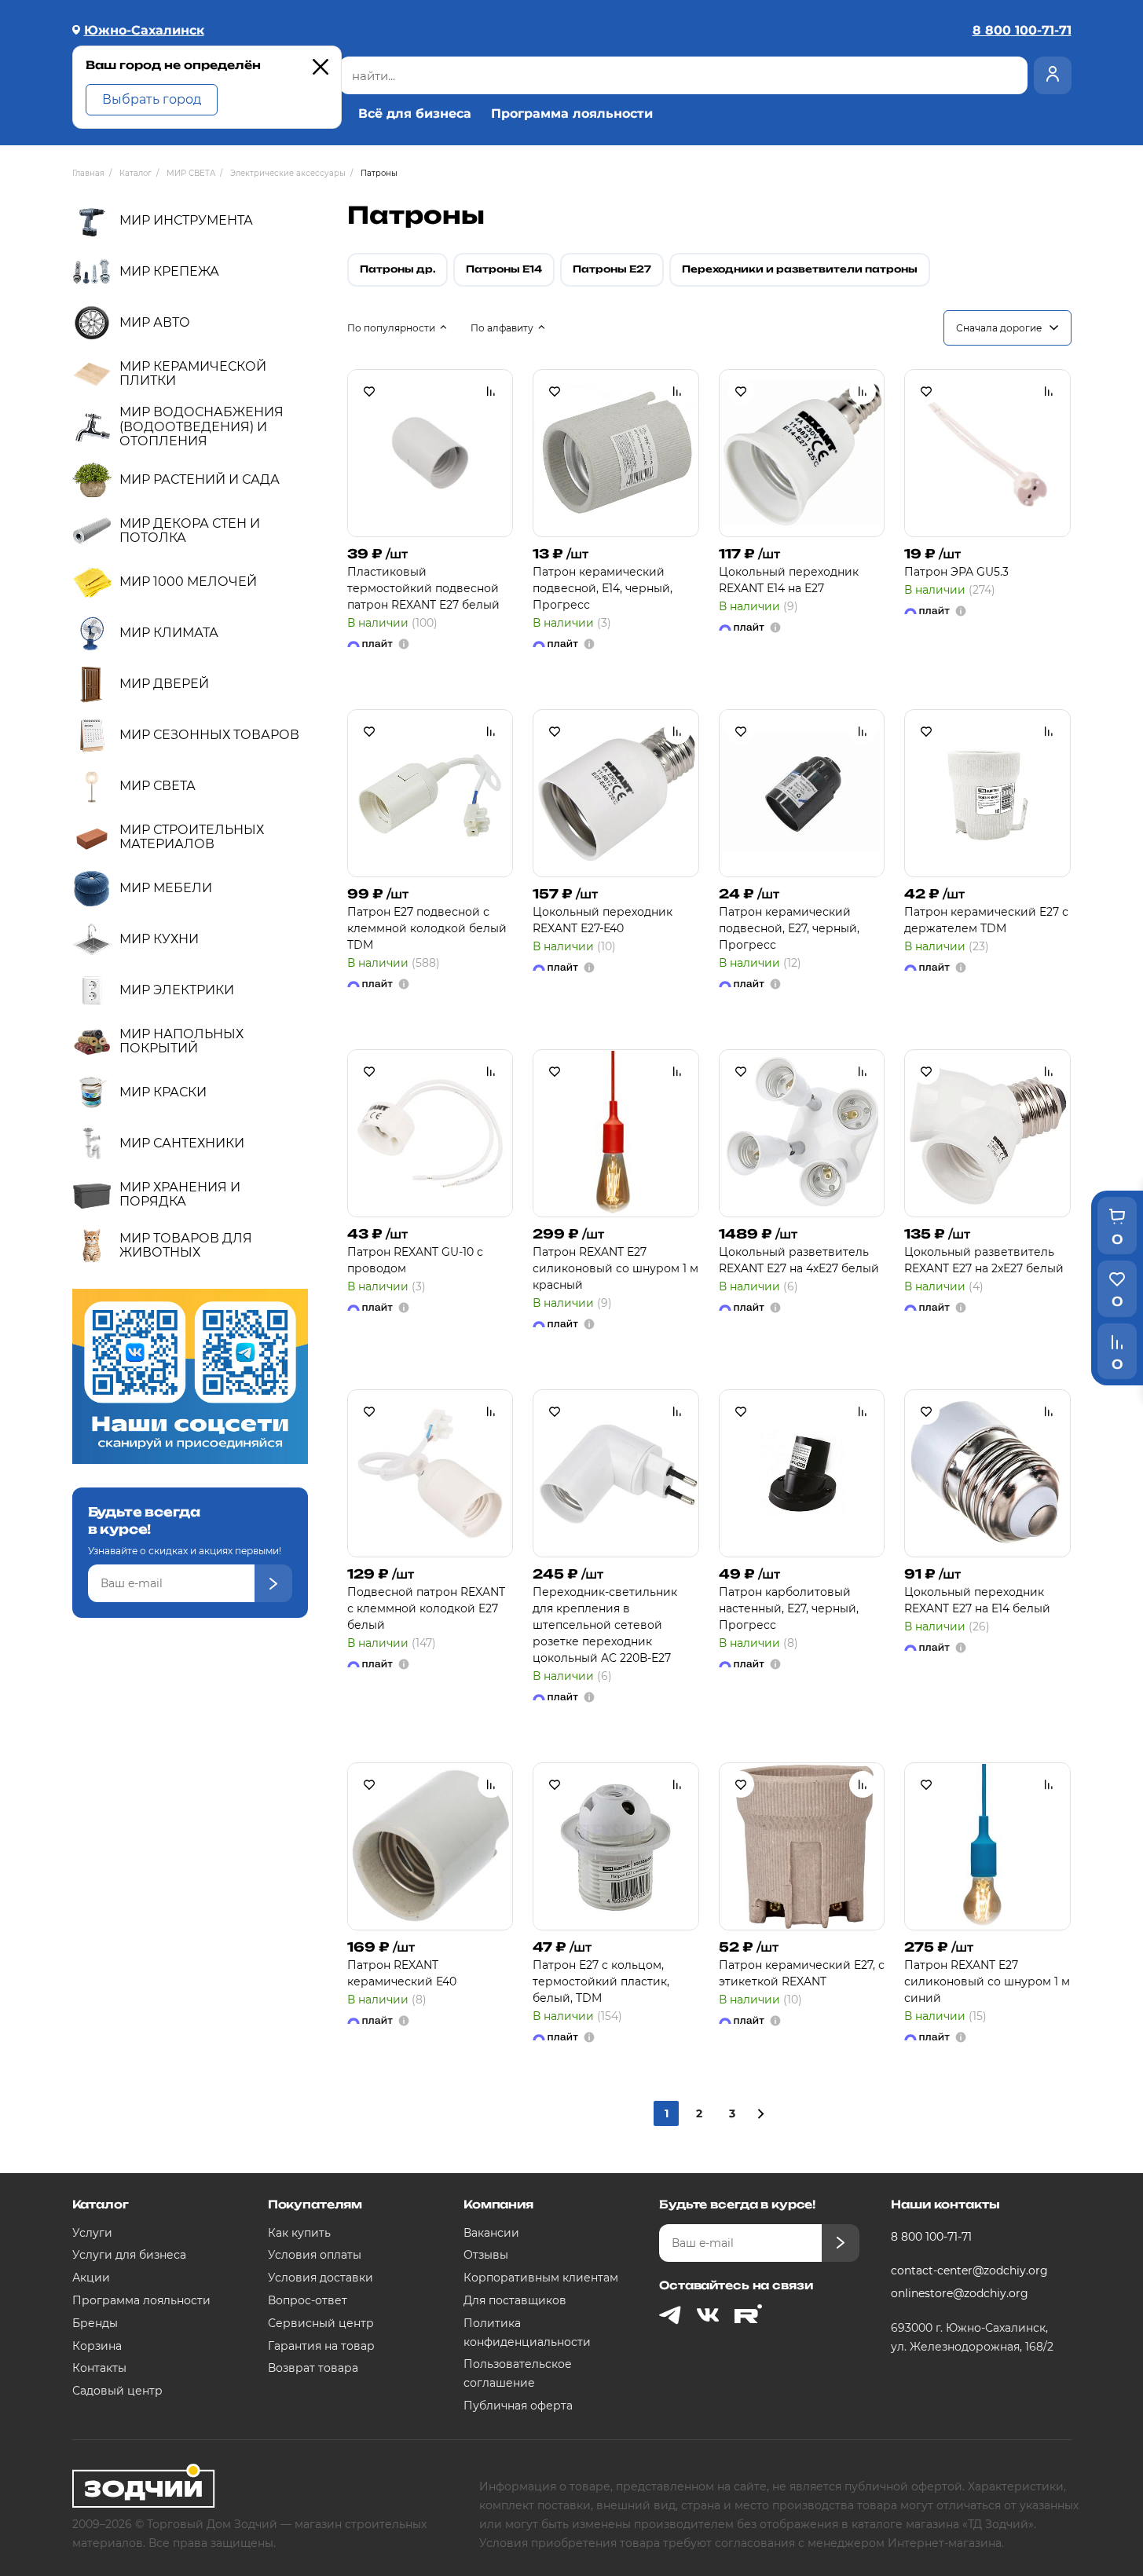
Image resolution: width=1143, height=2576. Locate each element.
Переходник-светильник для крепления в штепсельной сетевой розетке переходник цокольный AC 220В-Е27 (605, 1625)
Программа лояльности (572, 114)
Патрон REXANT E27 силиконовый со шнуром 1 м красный (615, 1268)
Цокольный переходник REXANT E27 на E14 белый (977, 1600)
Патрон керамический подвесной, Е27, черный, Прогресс (789, 928)
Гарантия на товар (321, 2346)
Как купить (299, 2233)
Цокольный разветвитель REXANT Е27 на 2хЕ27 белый (984, 1260)
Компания (498, 2204)
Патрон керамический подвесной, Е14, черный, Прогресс (603, 588)
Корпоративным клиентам (541, 2278)
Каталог (101, 2204)
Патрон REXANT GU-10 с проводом (415, 1260)
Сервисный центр (321, 2323)
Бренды (95, 2323)
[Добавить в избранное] (369, 391)
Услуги (92, 2233)
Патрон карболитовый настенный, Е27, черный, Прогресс (789, 1608)
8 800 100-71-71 (931, 2237)
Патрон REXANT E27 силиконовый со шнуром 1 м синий (987, 1981)
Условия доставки (321, 2278)
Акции (91, 2278)
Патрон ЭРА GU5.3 (956, 572)
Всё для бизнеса (415, 114)
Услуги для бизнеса (129, 2255)
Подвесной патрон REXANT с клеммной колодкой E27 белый (426, 1608)
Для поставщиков (515, 2300)
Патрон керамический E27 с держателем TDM (986, 920)
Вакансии (491, 2233)
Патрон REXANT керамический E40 (402, 1973)
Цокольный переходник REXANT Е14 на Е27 (789, 580)
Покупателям (315, 2204)
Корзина (97, 2346)
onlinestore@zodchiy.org (960, 2293)
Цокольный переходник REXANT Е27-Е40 (603, 920)
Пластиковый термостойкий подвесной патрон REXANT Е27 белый (423, 588)
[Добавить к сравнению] (491, 391)
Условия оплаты (315, 2255)
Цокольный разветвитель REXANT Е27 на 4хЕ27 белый (799, 1260)
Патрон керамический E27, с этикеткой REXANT (802, 1973)
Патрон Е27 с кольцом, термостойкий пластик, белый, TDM (601, 1981)
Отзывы (486, 2255)
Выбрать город (152, 99)
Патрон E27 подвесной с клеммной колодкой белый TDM (427, 928)
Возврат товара (313, 2368)
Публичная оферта (518, 2406)
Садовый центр (117, 2391)
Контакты (99, 2368)
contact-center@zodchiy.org (969, 2270)
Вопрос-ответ (308, 2300)
